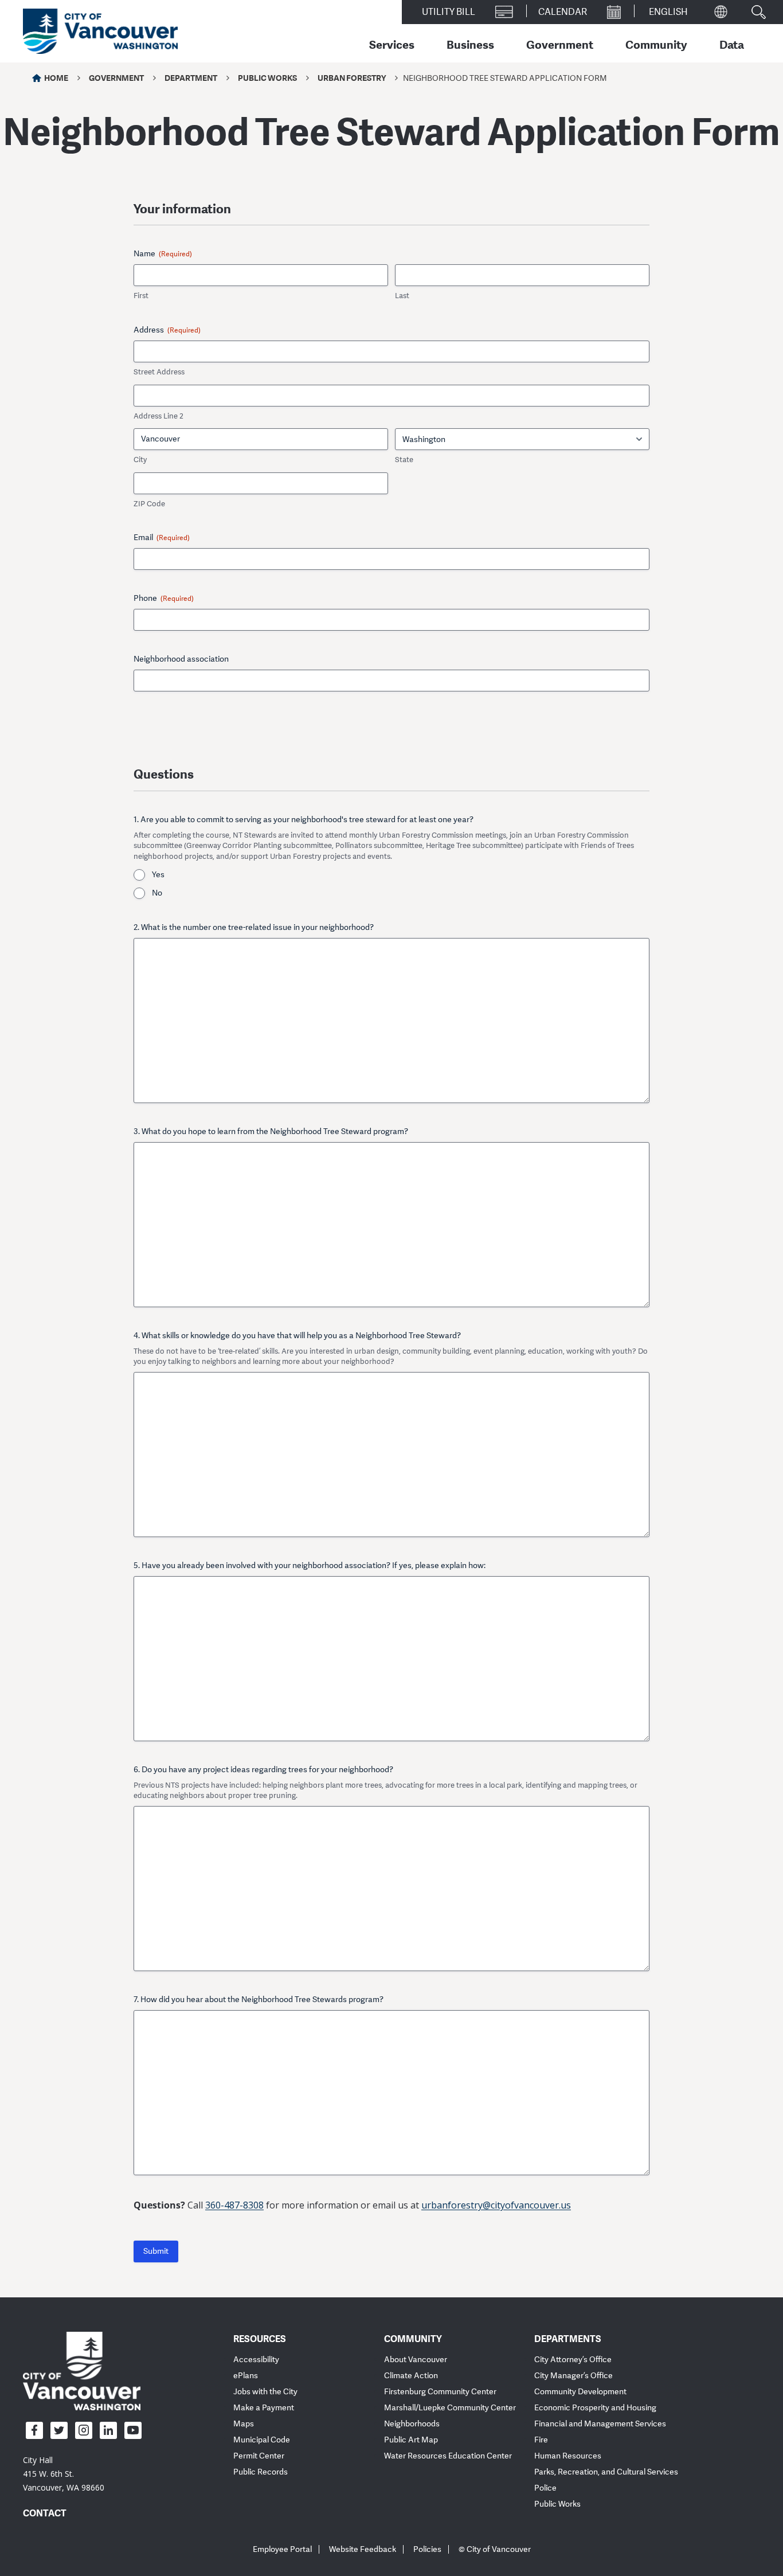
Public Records (261, 2472)
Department (191, 78)
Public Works (267, 78)
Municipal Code (262, 2440)
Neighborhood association (181, 659)
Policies (427, 2549)
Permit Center (259, 2456)
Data (732, 44)
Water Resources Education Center (448, 2456)
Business (470, 44)
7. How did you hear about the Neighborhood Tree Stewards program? (259, 2000)
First (141, 296)
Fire (541, 2440)
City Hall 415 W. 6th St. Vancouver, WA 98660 (64, 2474)
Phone (164, 598)
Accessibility (256, 2360)
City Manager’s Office (573, 2376)
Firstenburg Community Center (440, 2392)
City (140, 460)
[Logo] (82, 2370)
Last (402, 296)
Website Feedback (363, 2549)
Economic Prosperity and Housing (595, 2408)
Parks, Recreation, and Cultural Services (606, 2472)
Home (56, 78)
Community (656, 44)
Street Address (159, 372)
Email (162, 538)
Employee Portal (282, 2549)
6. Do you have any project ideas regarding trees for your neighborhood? (263, 1770)
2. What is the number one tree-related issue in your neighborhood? (254, 927)
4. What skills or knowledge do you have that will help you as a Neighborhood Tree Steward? (297, 1336)
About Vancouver (416, 2360)
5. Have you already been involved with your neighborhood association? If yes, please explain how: (310, 1565)
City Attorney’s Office (573, 2360)
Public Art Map (411, 2440)
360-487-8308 (234, 2205)
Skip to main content (53, 99)
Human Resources (568, 2456)
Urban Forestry (352, 78)
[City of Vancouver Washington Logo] (100, 32)
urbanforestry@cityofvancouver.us (496, 2205)
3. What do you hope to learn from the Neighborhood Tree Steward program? (271, 1131)
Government (560, 44)
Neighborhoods (412, 2424)
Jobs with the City (265, 2392)
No (157, 893)
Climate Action (411, 2376)
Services (392, 44)
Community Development (580, 2392)
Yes (158, 875)
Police (545, 2488)
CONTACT (45, 2513)
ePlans (246, 2376)
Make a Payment (264, 2408)
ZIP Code (149, 504)
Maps (244, 2424)
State (404, 460)
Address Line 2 (158, 416)
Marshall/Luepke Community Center (450, 2408)
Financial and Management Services (600, 2424)
